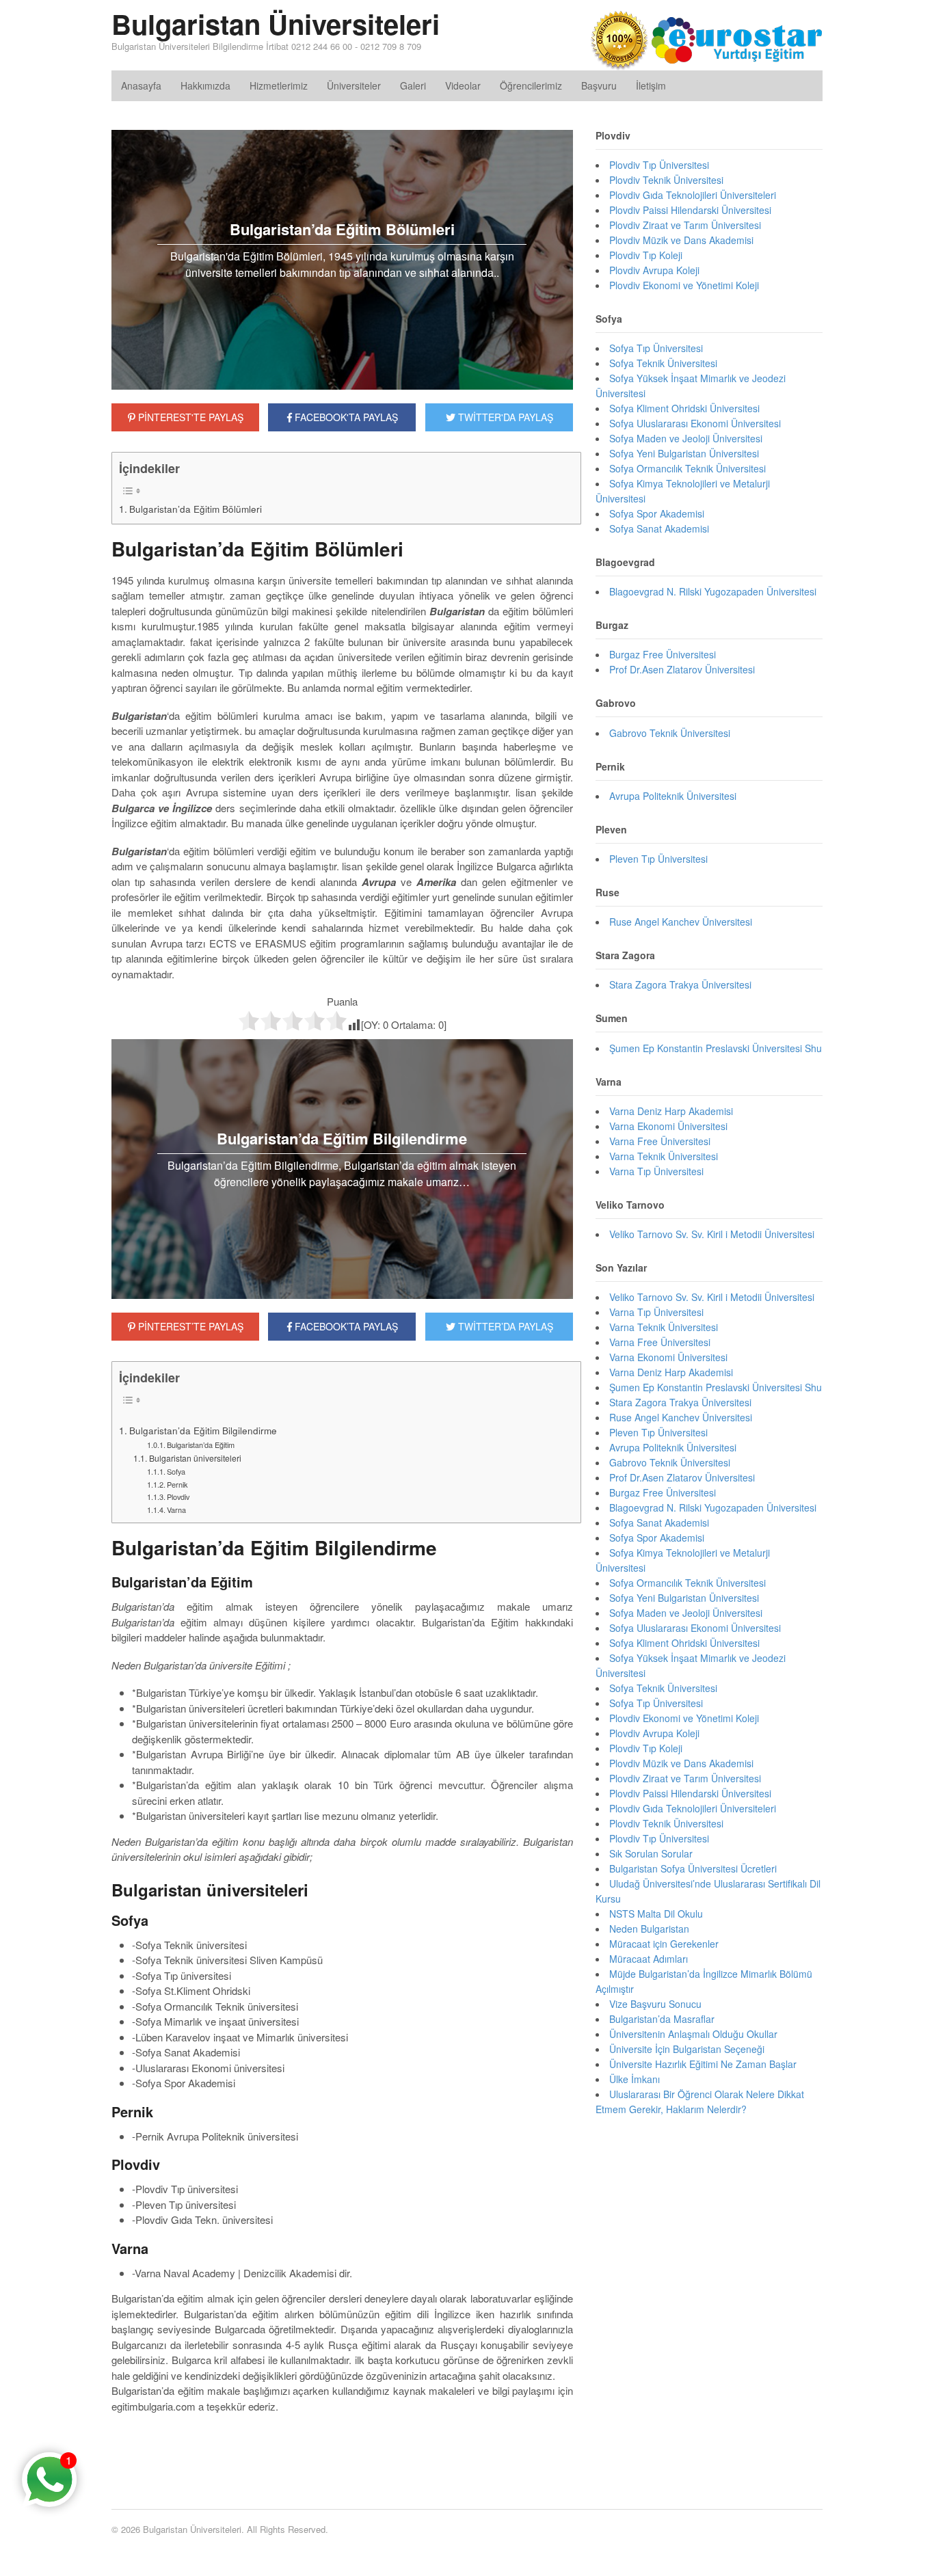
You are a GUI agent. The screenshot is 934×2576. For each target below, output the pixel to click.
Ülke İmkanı (635, 2079)
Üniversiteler (354, 85)
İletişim (651, 85)
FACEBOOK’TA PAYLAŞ (345, 1326)
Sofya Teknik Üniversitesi (663, 363)
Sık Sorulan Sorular (651, 1853)
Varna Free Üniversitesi (660, 1141)
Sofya (176, 1471)
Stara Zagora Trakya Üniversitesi (680, 984)
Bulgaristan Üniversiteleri (276, 24)
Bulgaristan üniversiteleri (195, 1458)
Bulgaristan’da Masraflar (662, 2019)
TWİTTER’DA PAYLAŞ (504, 1326)
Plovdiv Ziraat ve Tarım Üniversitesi (685, 225)
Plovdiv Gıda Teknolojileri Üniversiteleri (693, 195)
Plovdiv (178, 1497)
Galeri (413, 85)
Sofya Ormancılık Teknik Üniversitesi (688, 468)
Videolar (463, 85)
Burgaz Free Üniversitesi (663, 654)
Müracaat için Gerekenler (664, 1944)
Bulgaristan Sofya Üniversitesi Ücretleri (693, 1868)
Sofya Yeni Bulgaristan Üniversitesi (684, 453)
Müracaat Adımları (649, 1959)
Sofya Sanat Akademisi (659, 528)
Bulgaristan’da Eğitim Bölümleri (196, 509)
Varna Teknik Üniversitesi (664, 1156)
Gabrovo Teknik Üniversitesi (670, 733)
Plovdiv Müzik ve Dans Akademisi (681, 240)
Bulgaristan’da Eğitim (201, 1445)
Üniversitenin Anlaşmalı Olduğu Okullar (693, 2034)
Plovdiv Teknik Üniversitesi (666, 180)
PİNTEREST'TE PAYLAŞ (189, 417)
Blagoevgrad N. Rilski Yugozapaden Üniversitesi (713, 591)
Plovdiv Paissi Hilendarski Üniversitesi (690, 210)
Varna (176, 1510)
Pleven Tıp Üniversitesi (658, 859)
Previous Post (342, 2447)
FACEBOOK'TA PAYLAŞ (345, 417)
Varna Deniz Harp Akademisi (671, 1111)
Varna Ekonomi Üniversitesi (668, 1126)
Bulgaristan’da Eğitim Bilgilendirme (203, 1430)
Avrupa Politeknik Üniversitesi (673, 796)
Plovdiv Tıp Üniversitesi (659, 165)
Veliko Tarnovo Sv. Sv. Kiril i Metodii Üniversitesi (712, 1234)
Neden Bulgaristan (649, 1929)
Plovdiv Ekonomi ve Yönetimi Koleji (684, 285)
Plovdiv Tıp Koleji (646, 255)
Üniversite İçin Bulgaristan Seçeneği (687, 2049)
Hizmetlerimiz (279, 85)
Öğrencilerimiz (531, 85)
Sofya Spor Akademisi (657, 513)
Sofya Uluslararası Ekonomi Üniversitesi (695, 423)
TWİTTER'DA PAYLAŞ (504, 417)
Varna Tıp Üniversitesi (656, 1171)
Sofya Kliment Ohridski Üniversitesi (684, 408)
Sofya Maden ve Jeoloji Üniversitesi (686, 438)
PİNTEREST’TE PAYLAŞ (189, 1326)
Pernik (177, 1484)
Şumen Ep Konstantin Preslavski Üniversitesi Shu (716, 1048)
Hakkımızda (205, 85)
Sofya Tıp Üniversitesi (656, 348)
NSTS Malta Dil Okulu (656, 1914)
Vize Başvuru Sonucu (655, 2004)
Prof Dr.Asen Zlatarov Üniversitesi (682, 669)
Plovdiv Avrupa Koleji (654, 270)
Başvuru (599, 85)
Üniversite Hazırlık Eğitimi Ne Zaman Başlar (703, 2064)
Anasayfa (141, 85)
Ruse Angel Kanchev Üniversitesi (681, 922)
